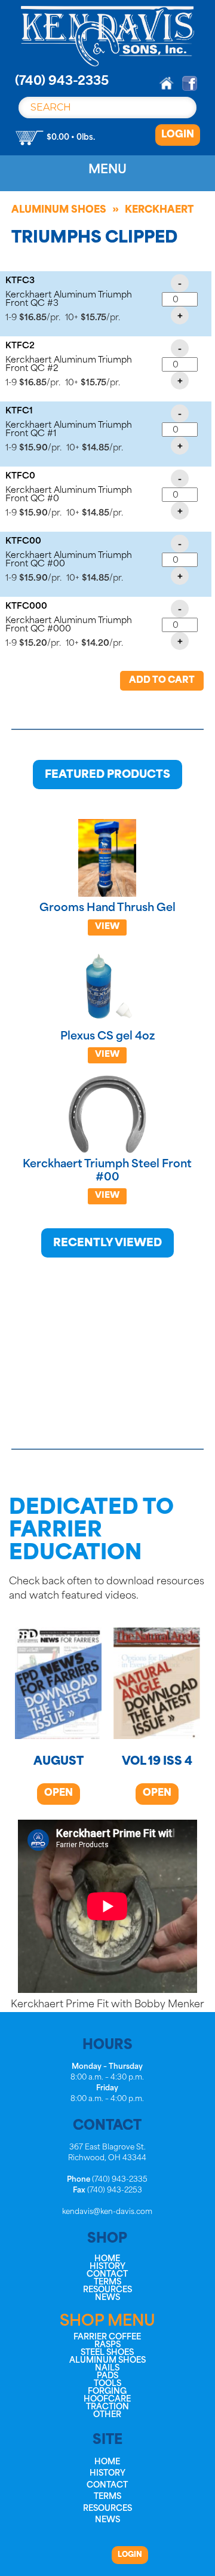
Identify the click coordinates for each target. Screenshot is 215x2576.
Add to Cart (162, 681)
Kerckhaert (159, 210)
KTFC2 (20, 346)
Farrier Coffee (107, 2337)
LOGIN (178, 135)
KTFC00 (23, 542)
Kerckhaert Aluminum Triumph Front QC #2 (69, 365)
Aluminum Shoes (59, 210)
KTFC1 (19, 411)
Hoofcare (107, 2399)
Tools (107, 2384)
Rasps (107, 2345)
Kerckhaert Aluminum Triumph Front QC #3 (69, 300)
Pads (107, 2376)
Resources (107, 2290)
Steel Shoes (107, 2353)
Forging (107, 2392)
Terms (107, 2282)
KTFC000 (26, 607)
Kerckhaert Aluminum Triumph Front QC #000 (69, 625)
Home (107, 2259)
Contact (107, 2275)
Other (107, 2415)
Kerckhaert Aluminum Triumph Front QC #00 (69, 560)
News (107, 2298)
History (107, 2267)
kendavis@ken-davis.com (107, 2212)
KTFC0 (20, 476)
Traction (107, 2407)
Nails (107, 2368)
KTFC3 (20, 281)
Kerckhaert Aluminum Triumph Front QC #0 (69, 495)
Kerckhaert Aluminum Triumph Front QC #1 (69, 430)
